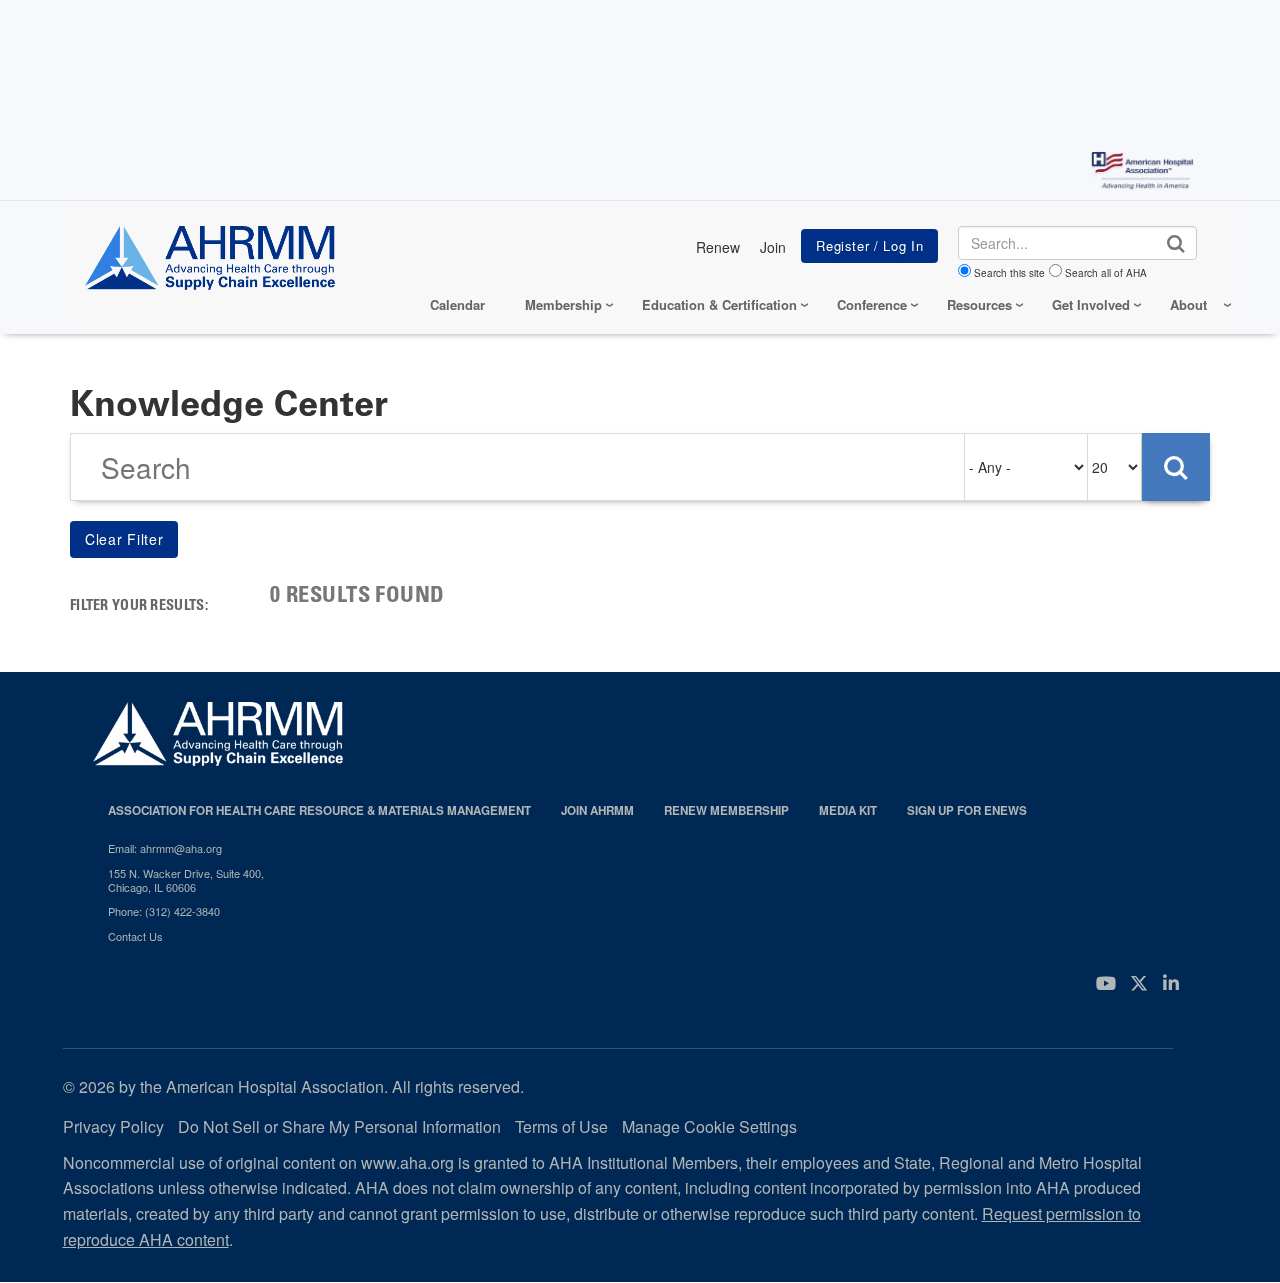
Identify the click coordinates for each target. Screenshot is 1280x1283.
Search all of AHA (1106, 273)
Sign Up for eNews (967, 810)
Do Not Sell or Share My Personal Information (339, 1126)
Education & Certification (719, 304)
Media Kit (848, 810)
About (1188, 304)
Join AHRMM (597, 810)
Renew (718, 247)
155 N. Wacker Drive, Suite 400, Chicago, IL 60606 (186, 880)
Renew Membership (726, 810)
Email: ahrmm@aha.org (165, 848)
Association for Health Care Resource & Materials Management (319, 810)
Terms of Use (561, 1126)
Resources (979, 304)
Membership (563, 304)
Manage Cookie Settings (709, 1126)
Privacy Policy (113, 1126)
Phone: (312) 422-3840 (164, 911)
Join (773, 247)
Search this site (1009, 273)
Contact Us (135, 936)
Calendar (457, 304)
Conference (872, 304)
